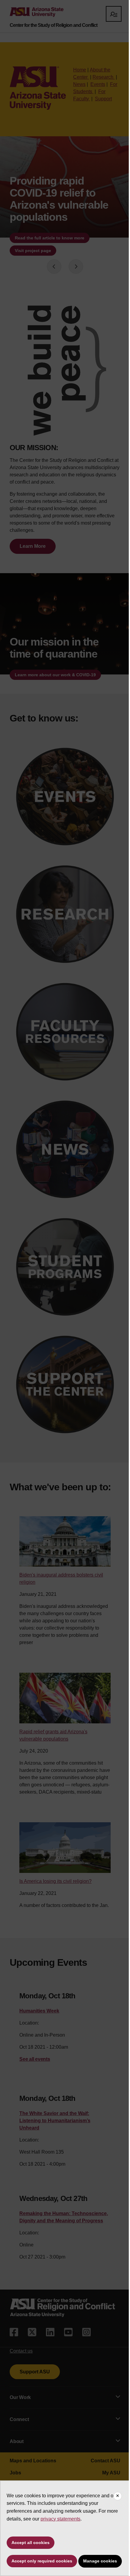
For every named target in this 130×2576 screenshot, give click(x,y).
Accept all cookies (31, 2524)
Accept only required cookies (42, 2543)
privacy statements (73, 2500)
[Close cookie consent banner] (113, 2478)
